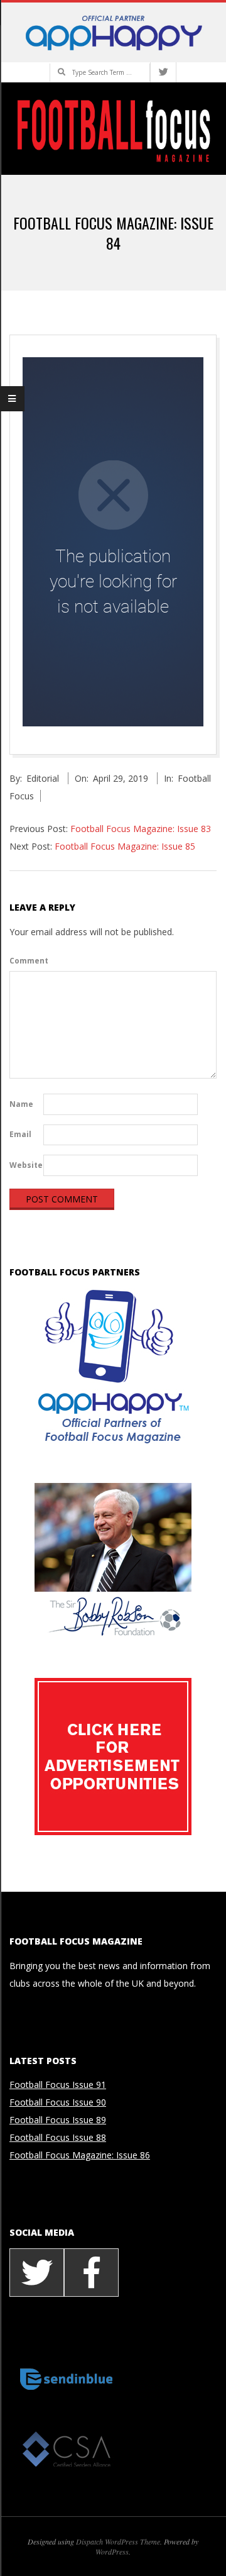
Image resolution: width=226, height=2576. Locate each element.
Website (25, 1165)
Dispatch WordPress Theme (118, 2541)
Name (21, 1104)
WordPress (112, 2551)
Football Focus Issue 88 (58, 2137)
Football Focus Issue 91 (58, 2085)
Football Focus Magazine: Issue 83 (141, 829)
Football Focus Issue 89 (58, 2120)
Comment (25, 961)
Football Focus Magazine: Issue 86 (80, 2155)
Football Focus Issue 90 (58, 2102)
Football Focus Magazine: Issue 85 (125, 846)
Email (20, 1134)
